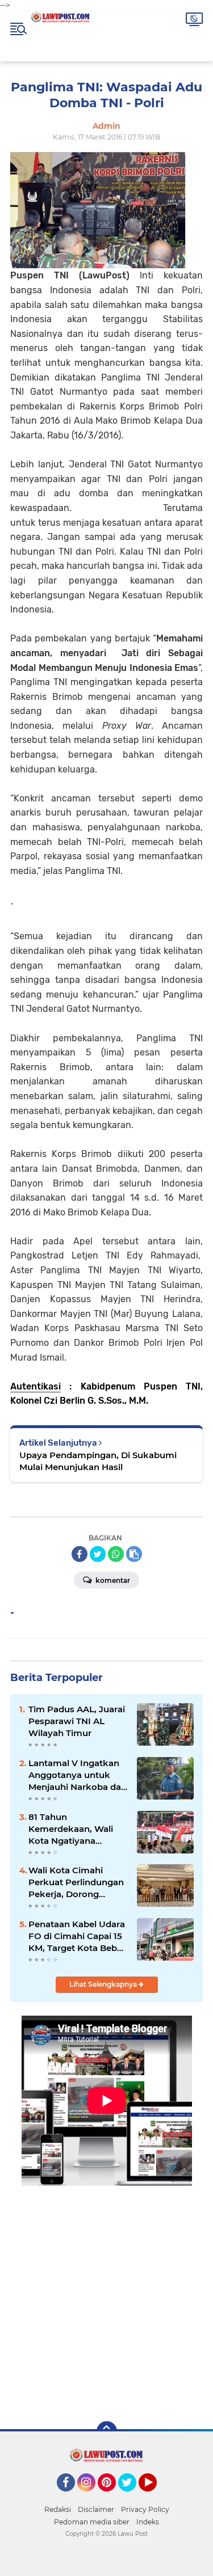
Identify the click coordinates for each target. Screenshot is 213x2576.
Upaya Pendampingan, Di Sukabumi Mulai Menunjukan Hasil (98, 1461)
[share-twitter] (98, 1554)
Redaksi (58, 2509)
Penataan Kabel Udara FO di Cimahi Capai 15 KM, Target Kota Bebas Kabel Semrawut (78, 1936)
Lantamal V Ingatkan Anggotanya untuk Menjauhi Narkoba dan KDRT (78, 1775)
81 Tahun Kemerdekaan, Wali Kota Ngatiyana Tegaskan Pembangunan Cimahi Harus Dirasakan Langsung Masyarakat (77, 1829)
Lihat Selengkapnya (104, 1984)
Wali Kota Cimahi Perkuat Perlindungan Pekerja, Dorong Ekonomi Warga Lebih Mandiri (77, 1882)
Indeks (148, 2522)
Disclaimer (96, 2509)
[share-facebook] (80, 1554)
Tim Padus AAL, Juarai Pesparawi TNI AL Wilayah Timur (77, 1721)
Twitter (132, 2497)
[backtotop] (107, 2431)
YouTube (155, 2497)
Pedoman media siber (92, 2522)
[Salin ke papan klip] (134, 1554)
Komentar (112, 1580)
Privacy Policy (145, 2509)
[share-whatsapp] (116, 1554)
